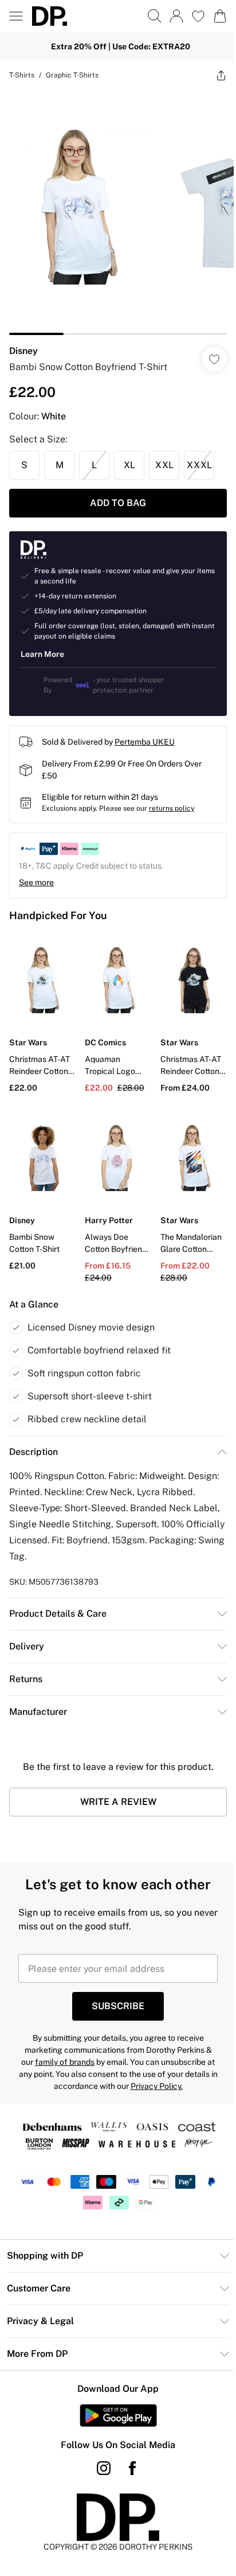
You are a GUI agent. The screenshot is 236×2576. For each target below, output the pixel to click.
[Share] (221, 75)
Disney (23, 351)
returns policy (172, 808)
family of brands (65, 2062)
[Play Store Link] (118, 2415)
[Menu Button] (16, 16)
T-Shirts (22, 75)
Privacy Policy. (157, 2086)
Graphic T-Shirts (72, 75)
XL (129, 465)
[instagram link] (104, 2468)
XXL (164, 465)
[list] (118, 212)
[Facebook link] (132, 2468)
